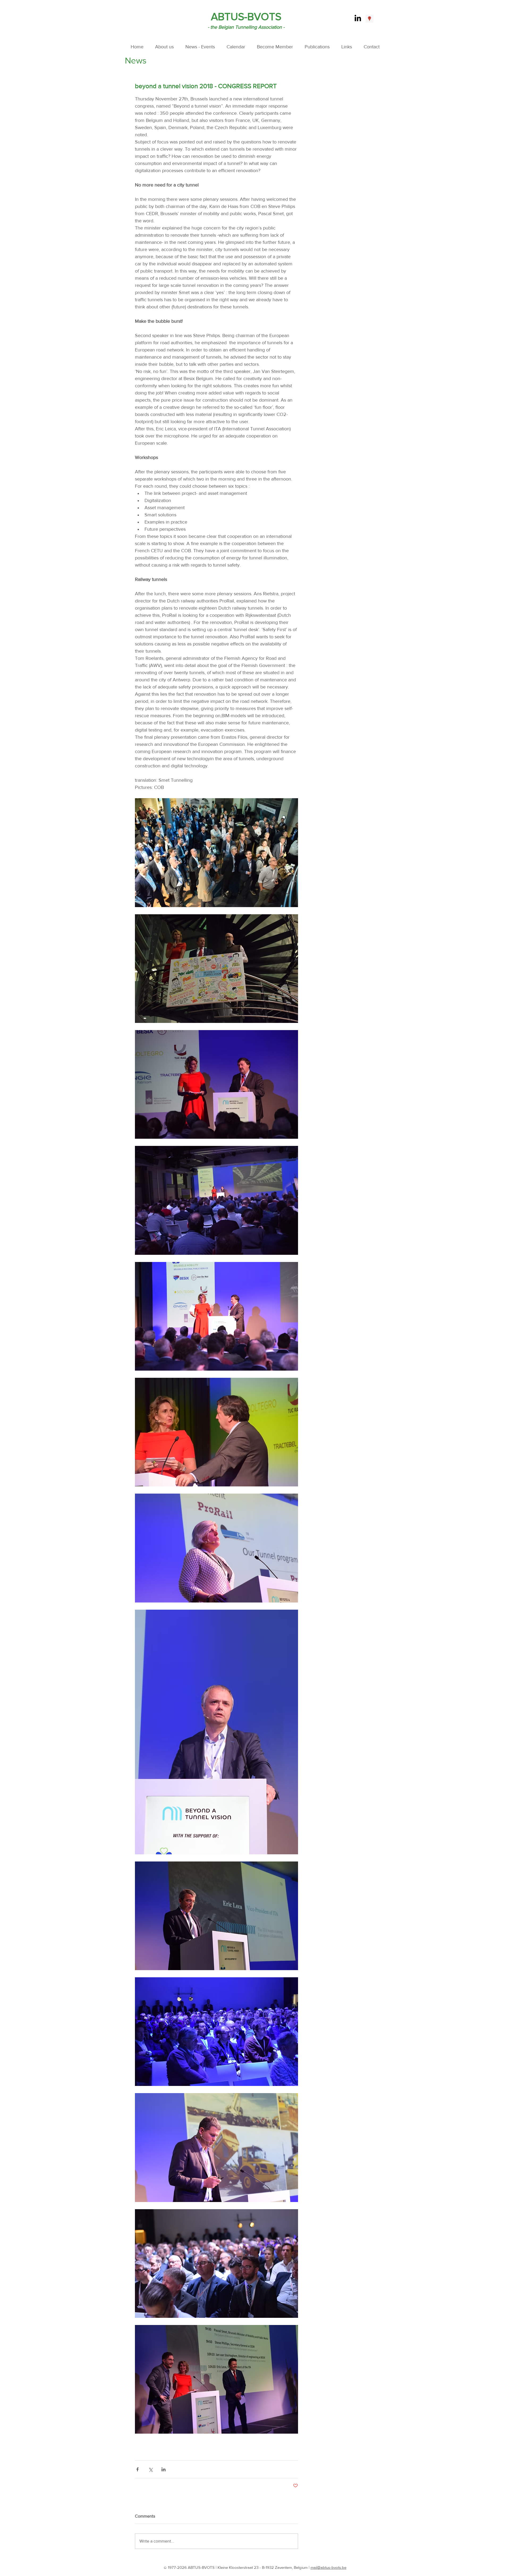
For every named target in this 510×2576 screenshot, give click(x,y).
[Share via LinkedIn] (163, 2469)
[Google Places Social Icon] (369, 19)
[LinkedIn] (358, 19)
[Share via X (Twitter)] (150, 2469)
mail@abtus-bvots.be (328, 2567)
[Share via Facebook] (137, 2469)
